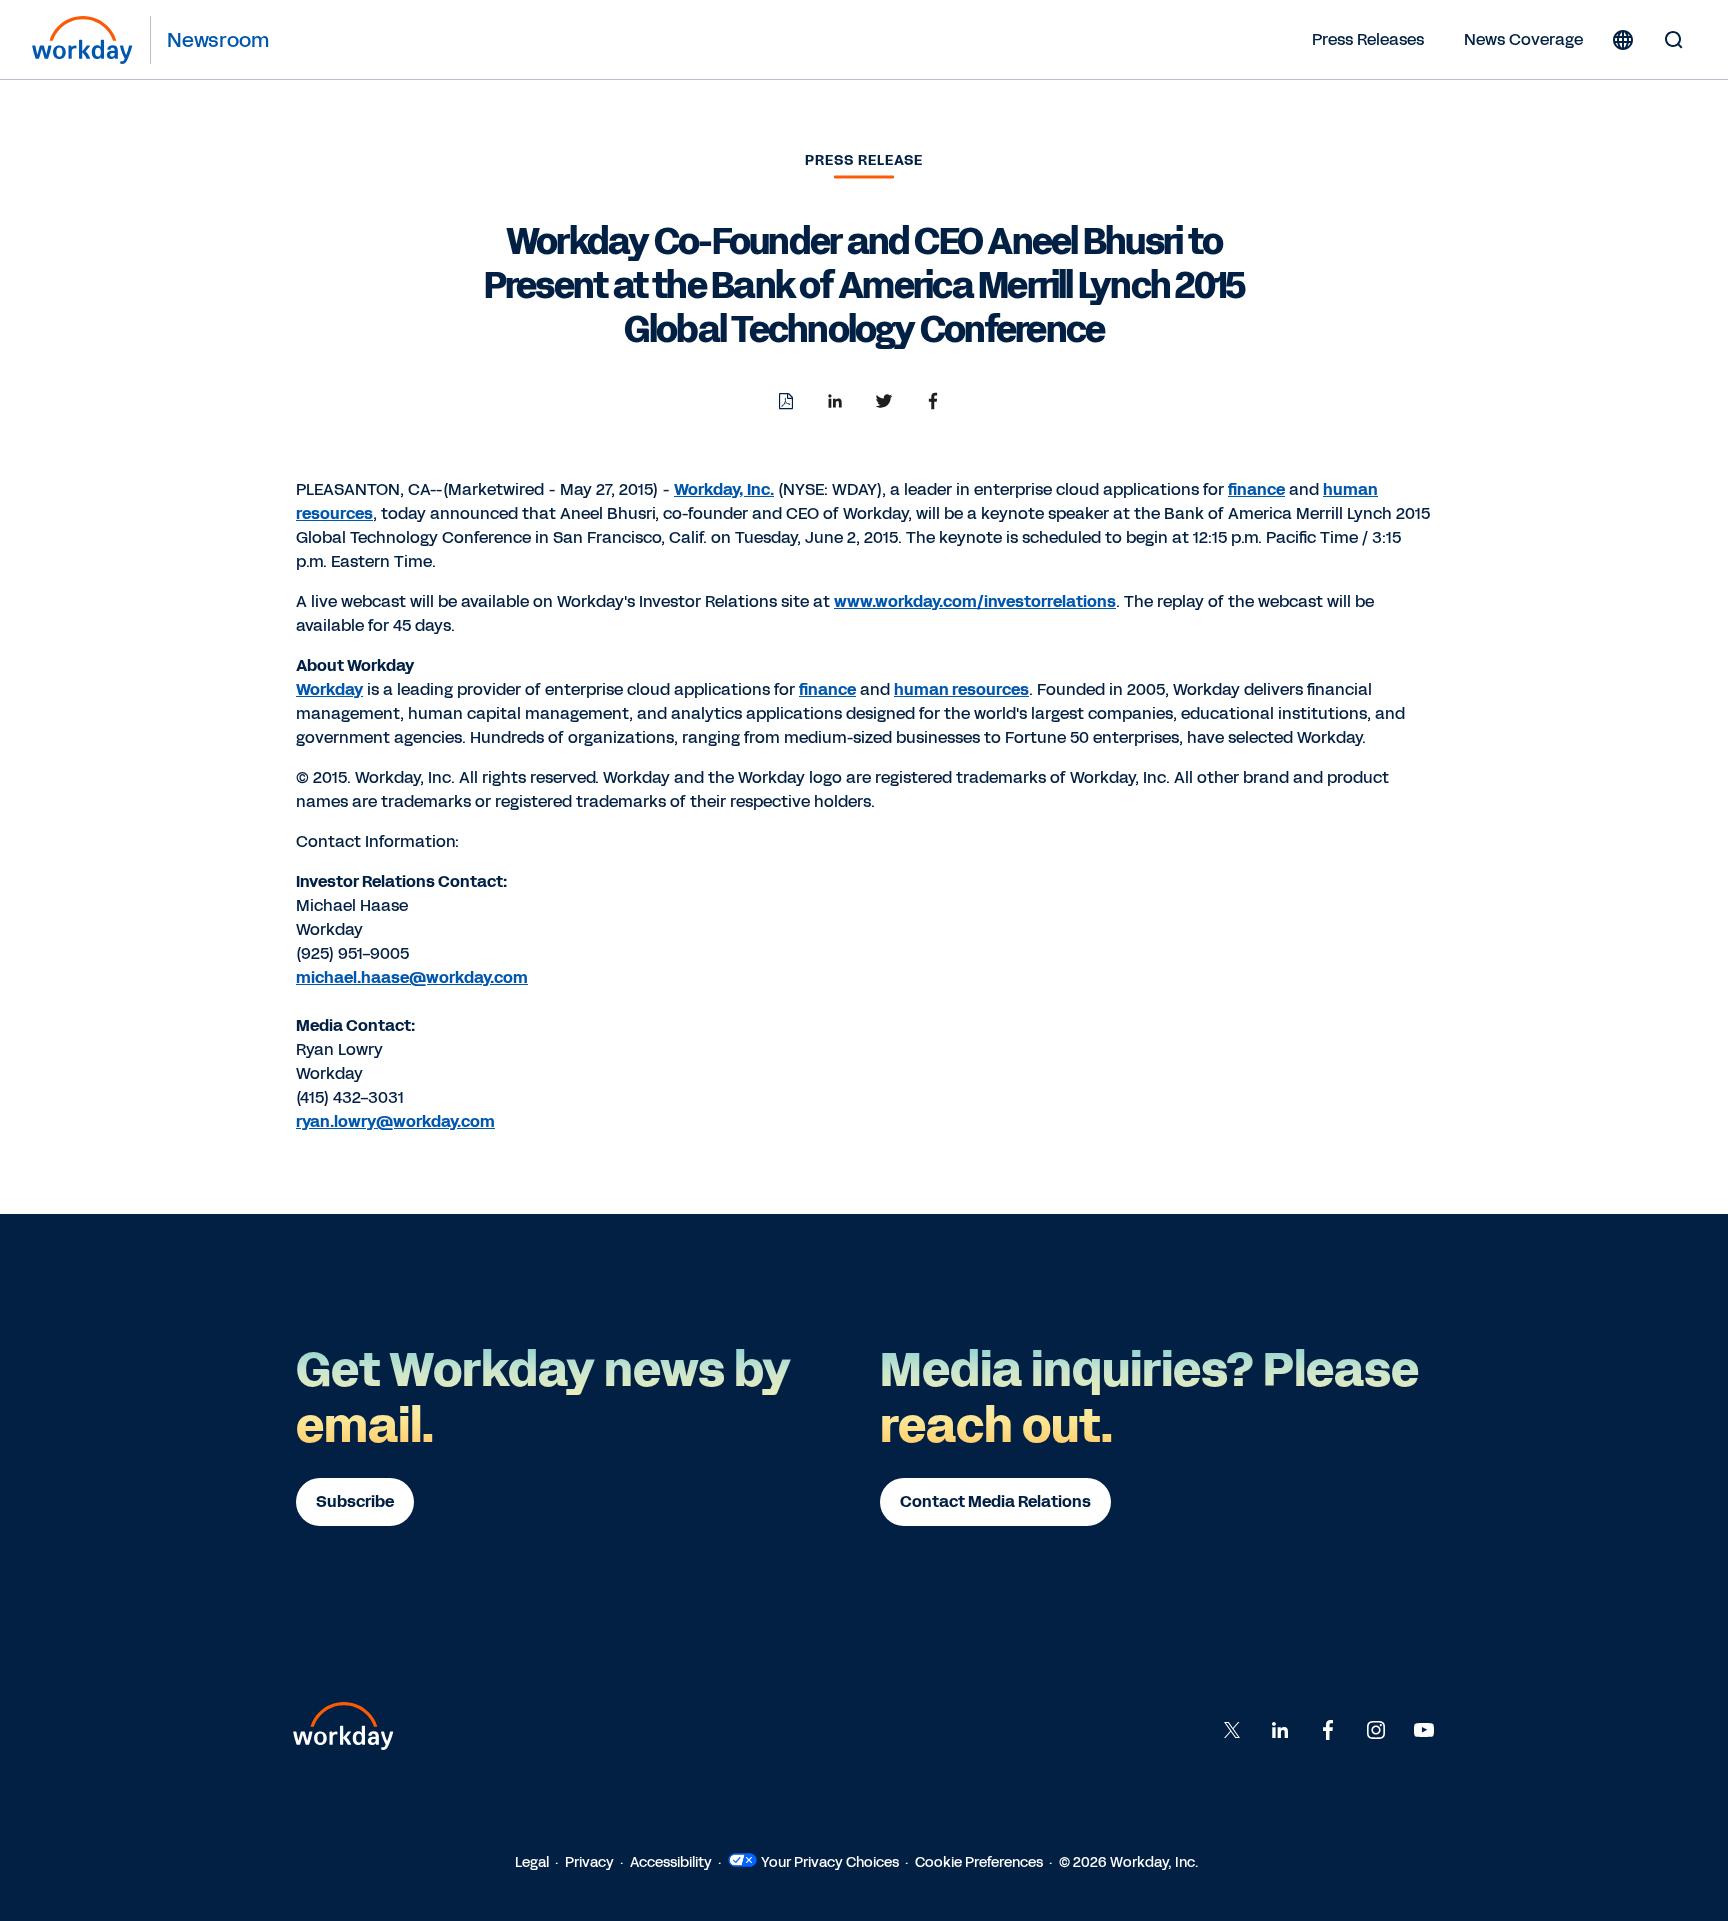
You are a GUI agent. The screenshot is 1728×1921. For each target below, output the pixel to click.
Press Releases (1368, 39)
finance (1256, 489)
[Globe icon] (1623, 40)
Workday (329, 689)
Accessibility (671, 1862)
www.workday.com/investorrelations (975, 601)
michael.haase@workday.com (412, 977)
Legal (532, 1862)
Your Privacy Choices (830, 1862)
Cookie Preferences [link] (979, 1862)
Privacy (589, 1862)
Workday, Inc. (724, 489)
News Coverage (1523, 39)
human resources (961, 689)
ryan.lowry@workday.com (395, 1121)
